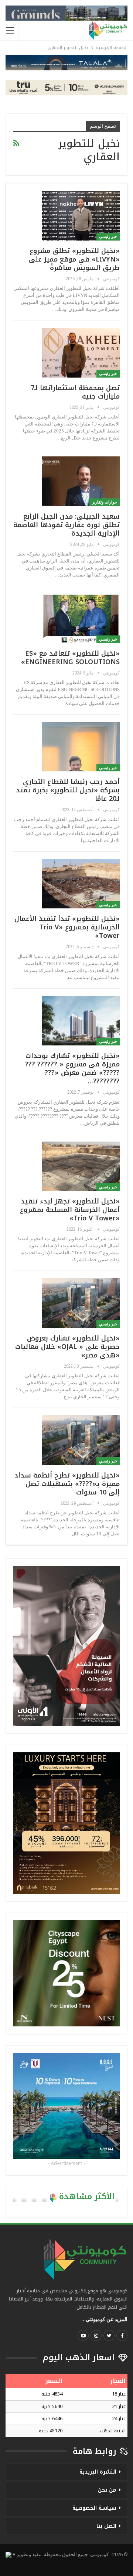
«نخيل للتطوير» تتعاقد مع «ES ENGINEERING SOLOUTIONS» (70, 658)
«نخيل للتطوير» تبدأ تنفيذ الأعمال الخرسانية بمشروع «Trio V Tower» (67, 927)
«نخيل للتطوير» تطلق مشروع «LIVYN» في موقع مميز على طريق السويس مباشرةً (74, 259)
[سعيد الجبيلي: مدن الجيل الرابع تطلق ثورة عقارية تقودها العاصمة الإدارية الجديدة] (81, 481)
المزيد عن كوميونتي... (104, 2319)
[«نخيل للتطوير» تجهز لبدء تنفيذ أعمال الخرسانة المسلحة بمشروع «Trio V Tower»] (81, 1166)
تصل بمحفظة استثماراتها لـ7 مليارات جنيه (75, 392)
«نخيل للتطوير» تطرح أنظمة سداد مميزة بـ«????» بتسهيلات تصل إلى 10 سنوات (67, 1484)
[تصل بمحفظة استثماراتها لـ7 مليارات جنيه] (81, 353)
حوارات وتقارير (105, 502)
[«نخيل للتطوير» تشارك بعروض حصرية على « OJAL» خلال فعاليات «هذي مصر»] (81, 1303)
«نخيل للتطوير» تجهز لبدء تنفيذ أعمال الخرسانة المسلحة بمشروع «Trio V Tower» (70, 1210)
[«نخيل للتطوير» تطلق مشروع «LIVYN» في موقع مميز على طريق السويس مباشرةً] (81, 215)
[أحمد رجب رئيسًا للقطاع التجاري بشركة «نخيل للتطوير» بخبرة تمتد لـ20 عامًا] (81, 747)
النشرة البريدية (98, 2472)
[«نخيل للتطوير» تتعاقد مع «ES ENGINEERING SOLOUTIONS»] (81, 618)
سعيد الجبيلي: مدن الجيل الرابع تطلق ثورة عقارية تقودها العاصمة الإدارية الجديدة (66, 525)
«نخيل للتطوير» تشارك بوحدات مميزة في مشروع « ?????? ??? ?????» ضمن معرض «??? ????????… (72, 1068)
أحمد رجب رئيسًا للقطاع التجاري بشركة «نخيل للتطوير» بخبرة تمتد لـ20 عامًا (68, 790)
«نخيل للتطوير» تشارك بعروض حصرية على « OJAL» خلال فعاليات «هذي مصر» (67, 1347)
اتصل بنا (106, 2526)
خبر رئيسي (108, 237)
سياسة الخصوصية (94, 2508)
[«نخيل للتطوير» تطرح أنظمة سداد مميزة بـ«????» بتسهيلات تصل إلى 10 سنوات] (81, 1440)
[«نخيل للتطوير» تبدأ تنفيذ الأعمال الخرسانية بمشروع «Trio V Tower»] (81, 884)
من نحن (107, 2490)
